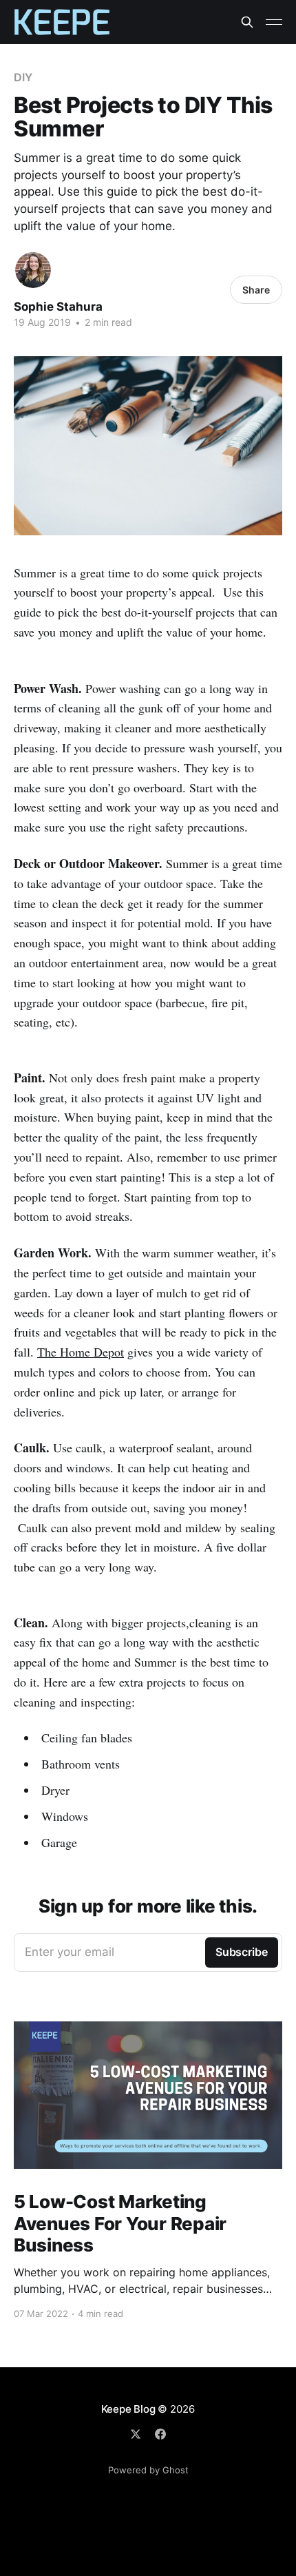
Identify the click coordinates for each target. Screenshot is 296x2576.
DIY (23, 77)
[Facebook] (160, 2434)
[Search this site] (247, 22)
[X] (136, 2434)
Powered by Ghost (148, 2470)
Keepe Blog (128, 2409)
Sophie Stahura (58, 307)
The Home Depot (81, 1352)
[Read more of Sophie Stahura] (33, 270)
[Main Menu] (274, 22)
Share (256, 290)
